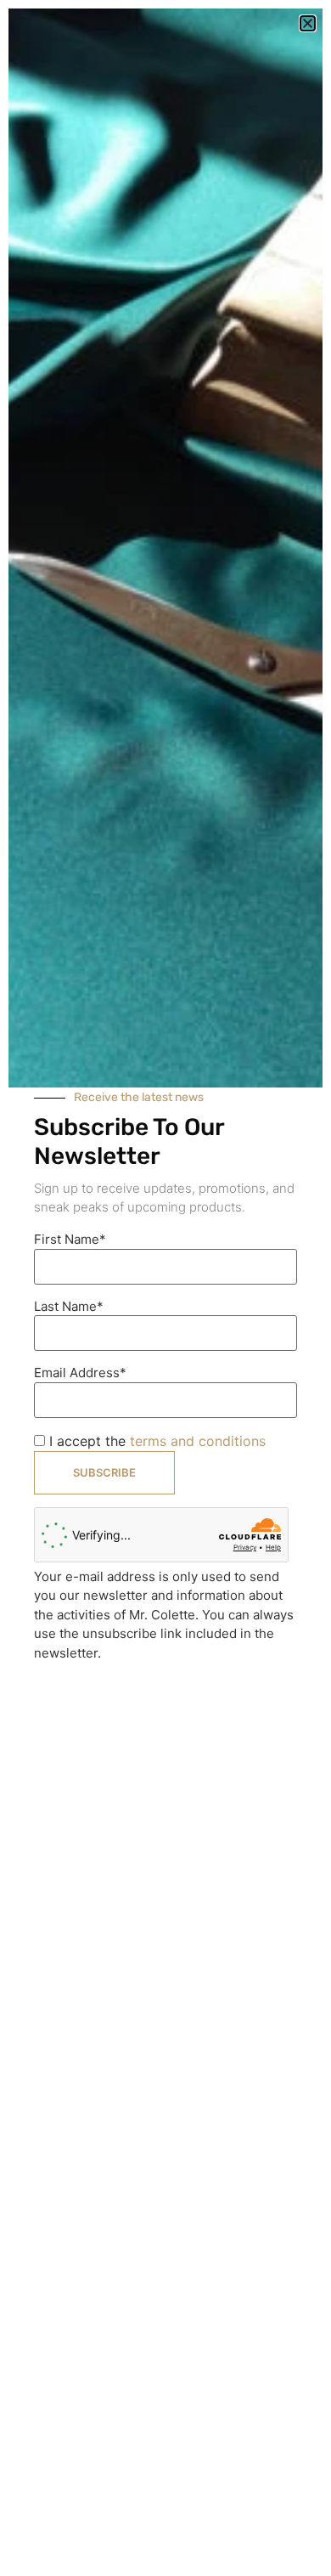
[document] (165, 1288)
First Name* (70, 1239)
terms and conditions (198, 1441)
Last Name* (69, 1306)
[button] (308, 23)
